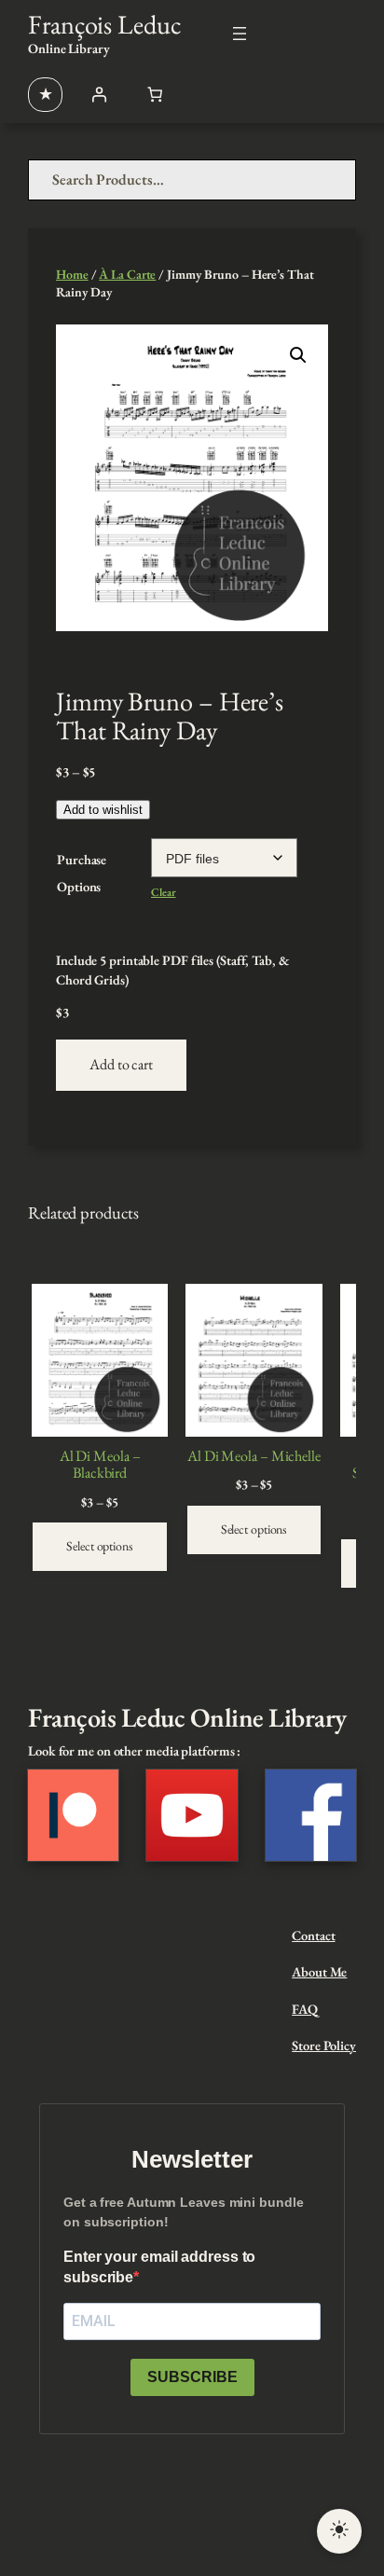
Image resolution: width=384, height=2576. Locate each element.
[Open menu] (240, 34)
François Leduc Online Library (187, 1717)
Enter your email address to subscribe (159, 2267)
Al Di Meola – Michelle (254, 1456)
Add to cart (121, 1064)
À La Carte (127, 274)
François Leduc (105, 24)
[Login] (99, 94)
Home (72, 274)
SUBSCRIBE (192, 2377)
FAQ (305, 2009)
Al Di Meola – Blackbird (100, 1465)
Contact (313, 1935)
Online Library (69, 48)
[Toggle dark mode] (339, 2531)
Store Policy (324, 2045)
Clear (164, 892)
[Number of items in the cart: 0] (155, 94)
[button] (298, 355)
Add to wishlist (103, 810)
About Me (319, 1971)
